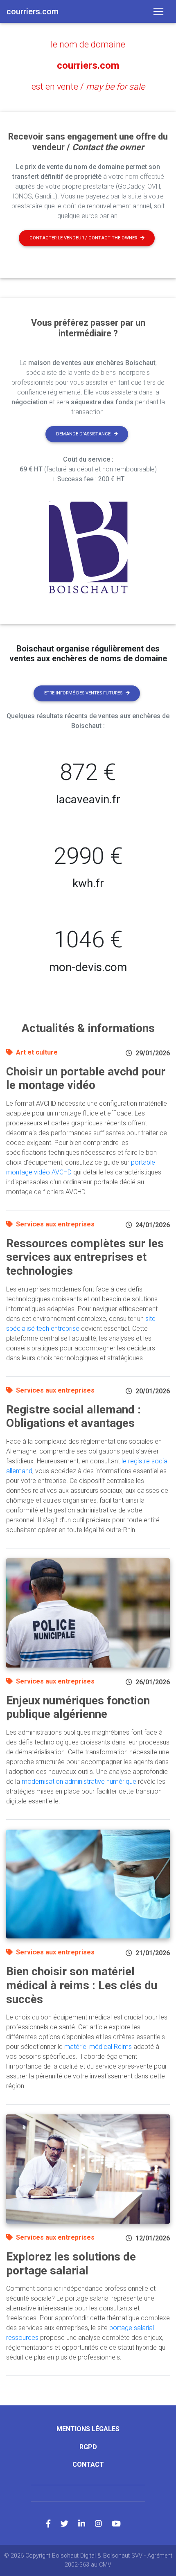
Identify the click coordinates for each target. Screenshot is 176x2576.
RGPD (88, 2447)
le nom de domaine (88, 44)
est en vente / (88, 87)
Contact (88, 2464)
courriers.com (88, 65)
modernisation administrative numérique (79, 1782)
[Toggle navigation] (158, 11)
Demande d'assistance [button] (83, 434)
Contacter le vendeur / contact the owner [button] (83, 238)
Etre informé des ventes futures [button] (83, 693)
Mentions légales (88, 2429)
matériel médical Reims (98, 2047)
